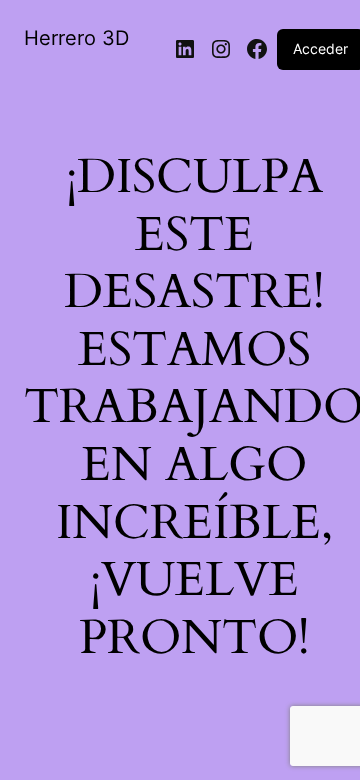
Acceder (320, 48)
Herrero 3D (76, 38)
